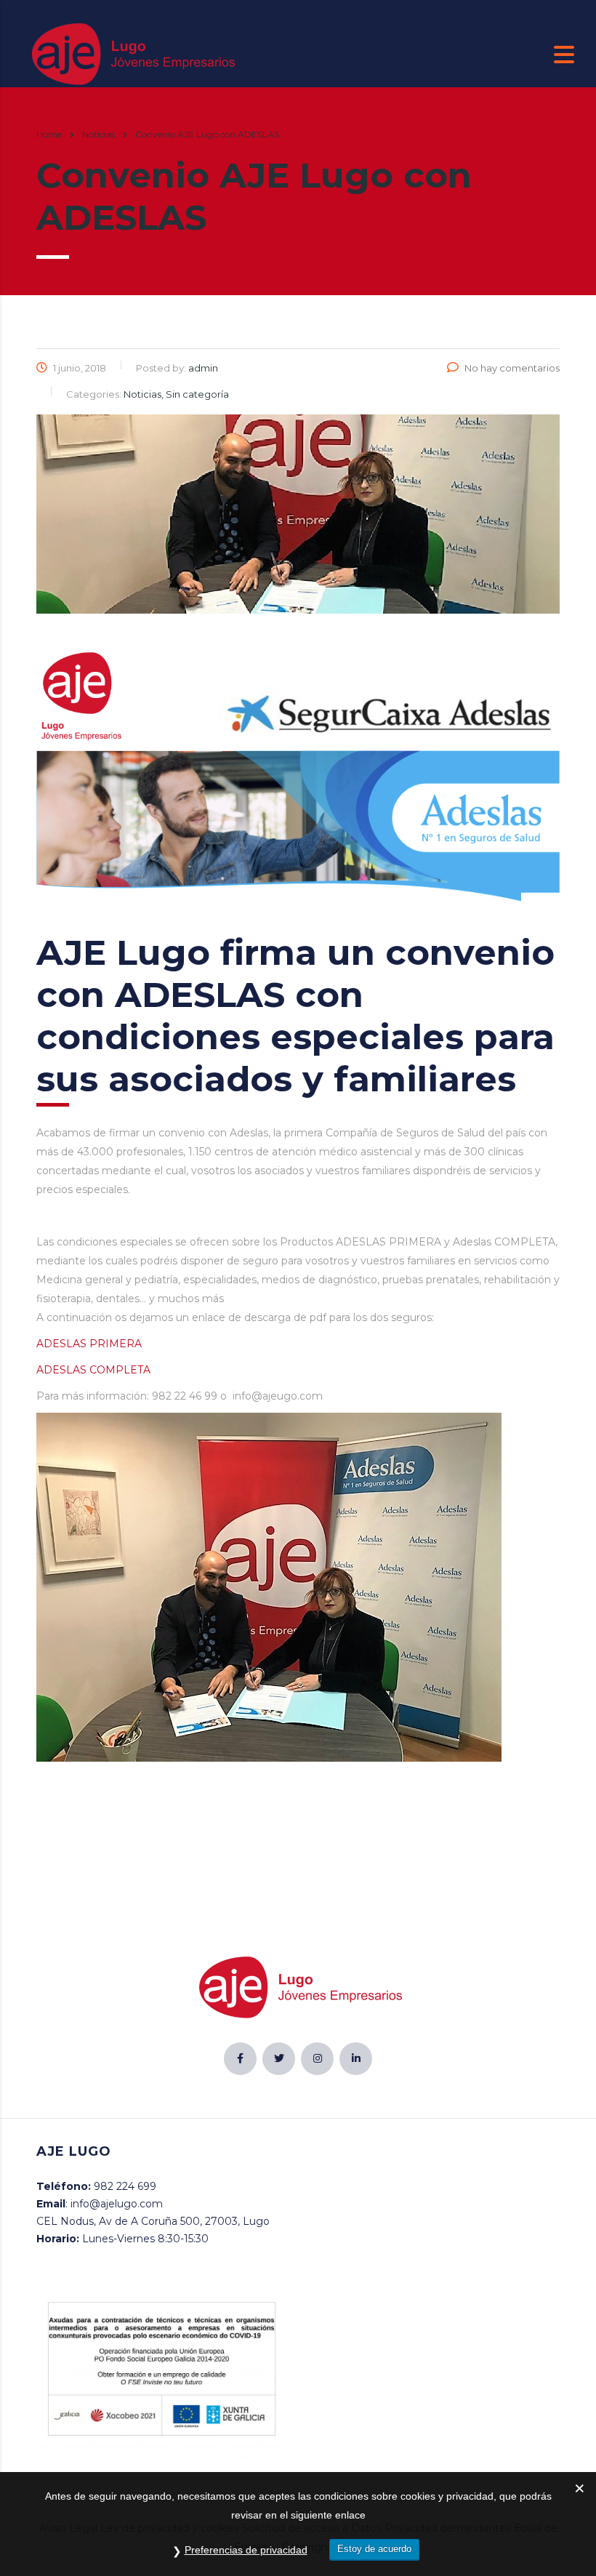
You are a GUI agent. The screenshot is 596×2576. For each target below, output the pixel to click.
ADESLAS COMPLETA (93, 1370)
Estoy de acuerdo (374, 2549)
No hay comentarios (512, 368)
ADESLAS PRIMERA (89, 1344)
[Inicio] (131, 54)
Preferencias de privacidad (246, 2550)
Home (49, 134)
